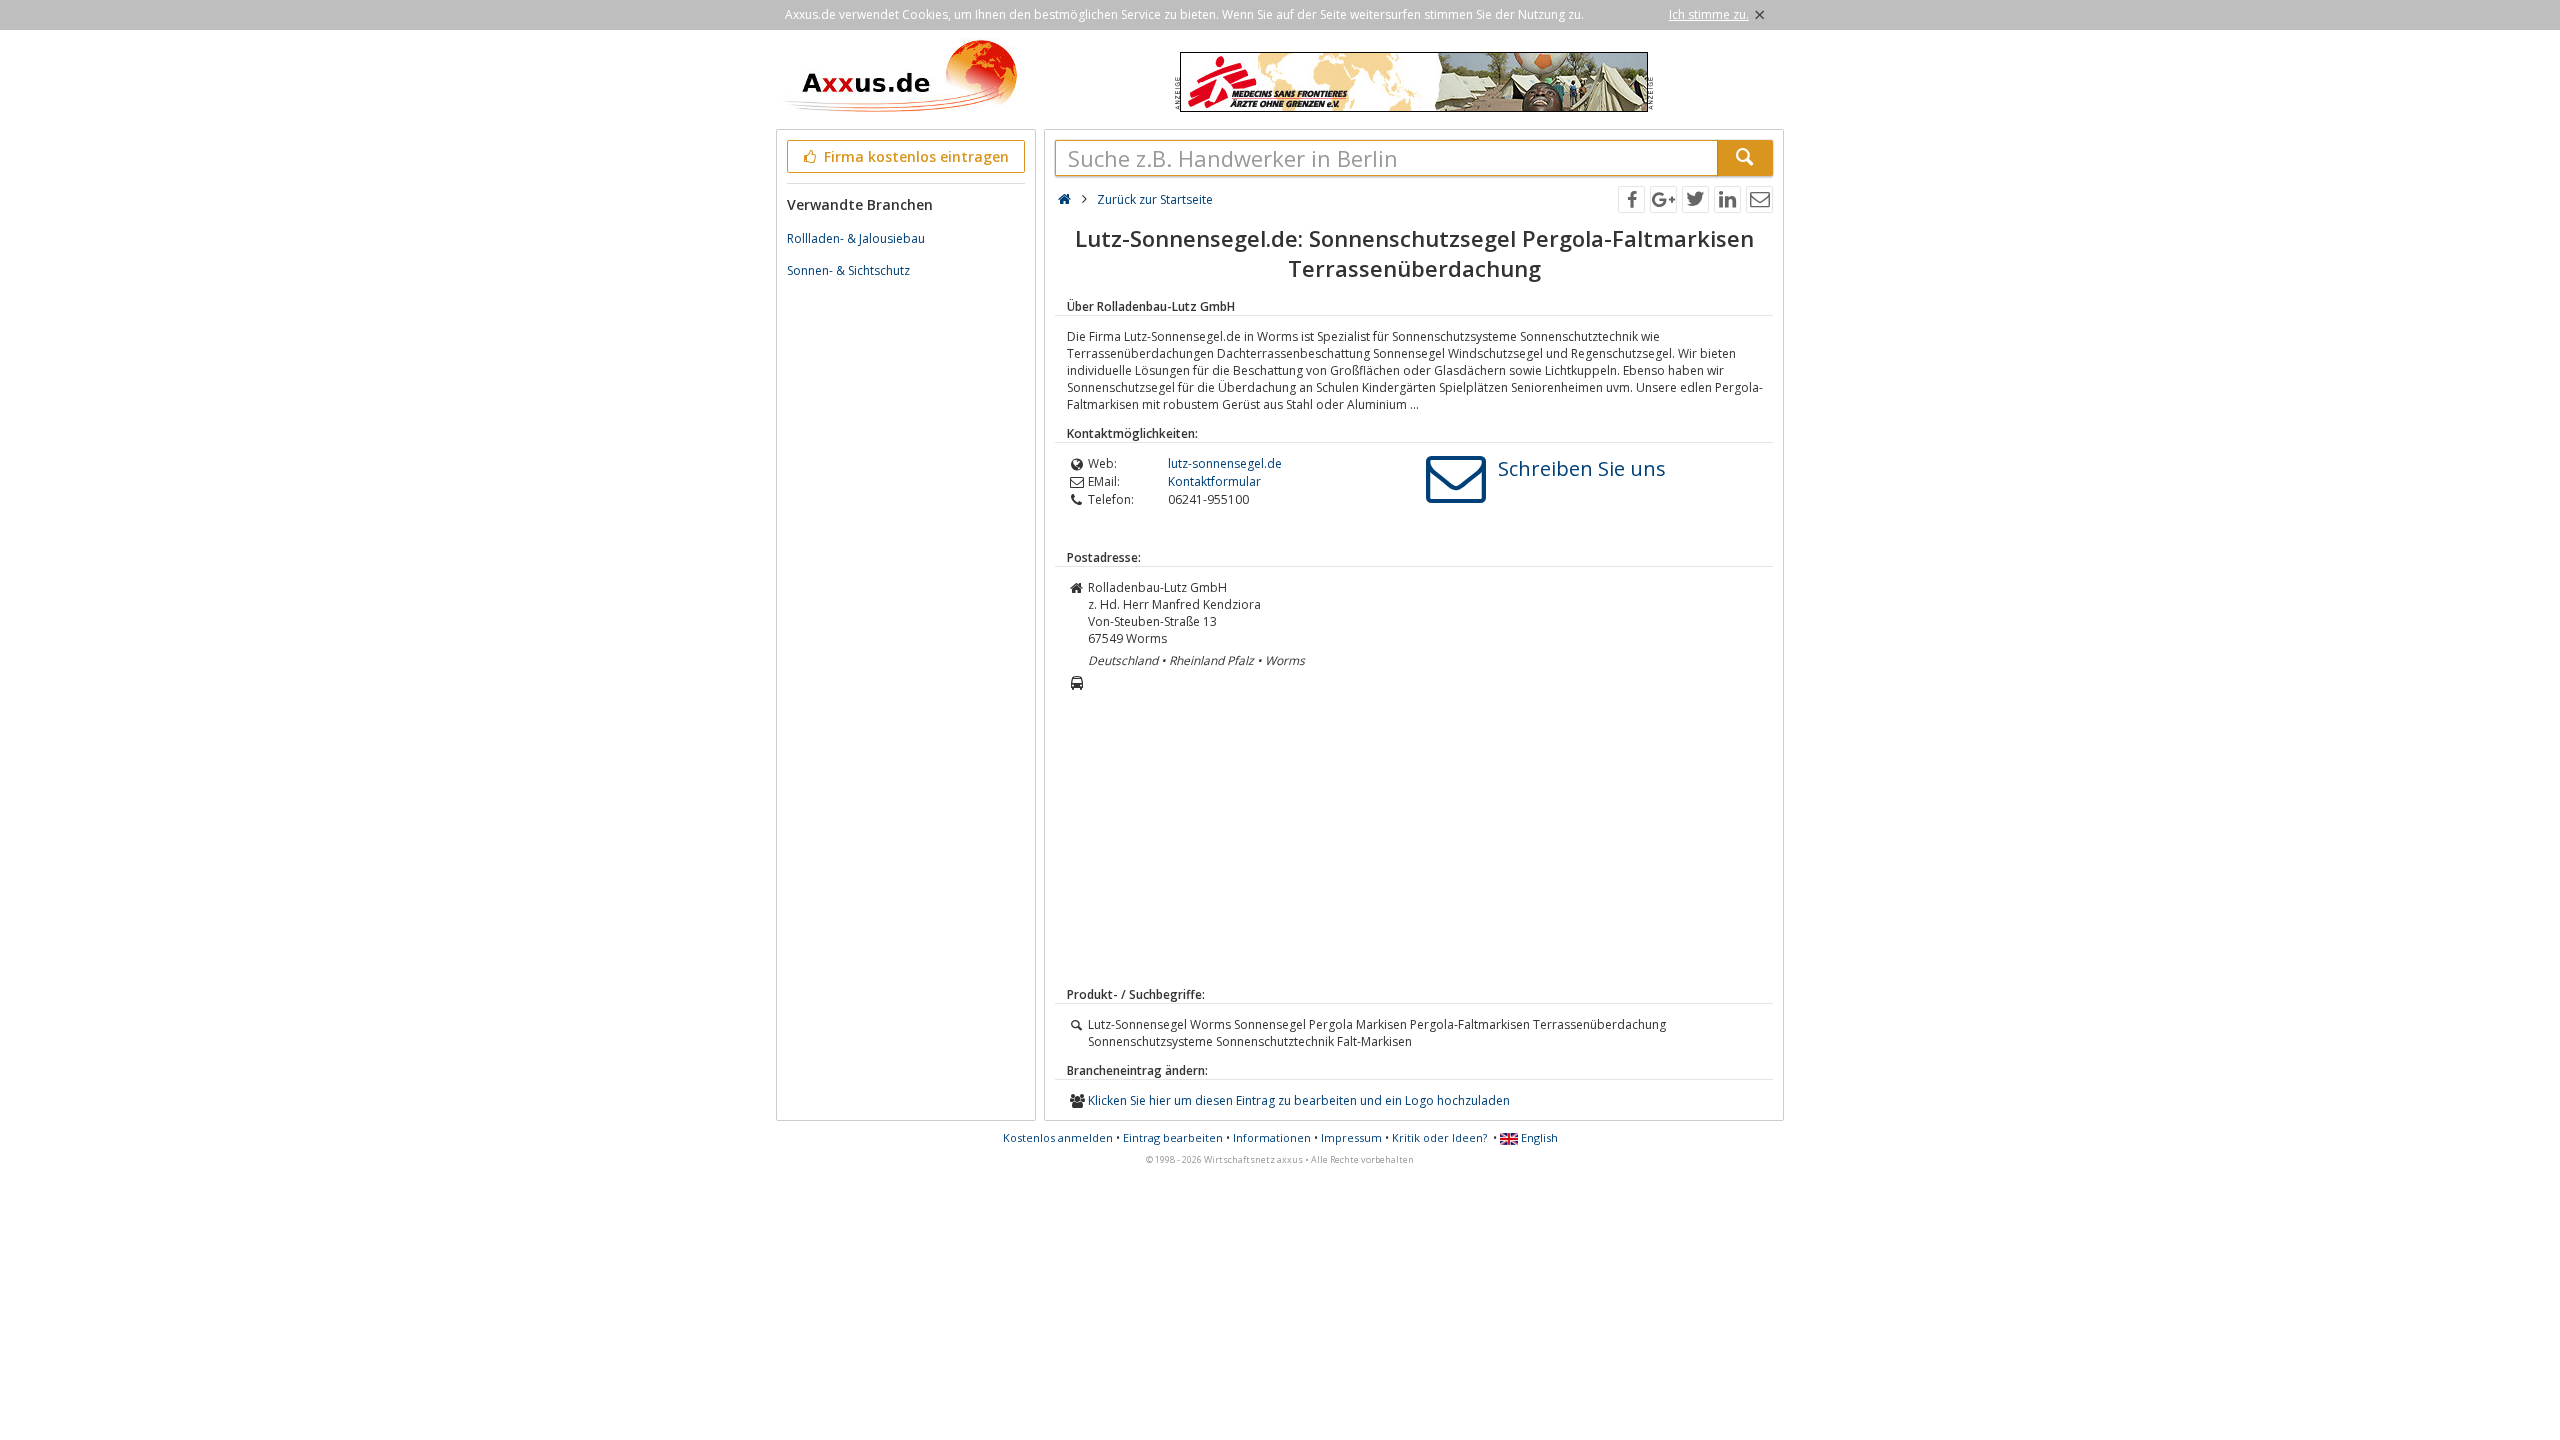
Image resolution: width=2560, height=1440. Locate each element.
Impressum (1351, 1137)
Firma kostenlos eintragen (914, 156)
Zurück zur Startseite (1155, 199)
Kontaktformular (1214, 481)
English (1538, 1137)
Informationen (1272, 1137)
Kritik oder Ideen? (1439, 1137)
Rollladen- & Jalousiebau (856, 238)
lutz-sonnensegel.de (1225, 463)
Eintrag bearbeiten (1173, 1137)
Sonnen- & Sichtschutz (848, 270)
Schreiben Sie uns (1582, 468)
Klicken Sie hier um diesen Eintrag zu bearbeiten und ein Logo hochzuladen (1299, 1100)
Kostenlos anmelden (1058, 1137)
